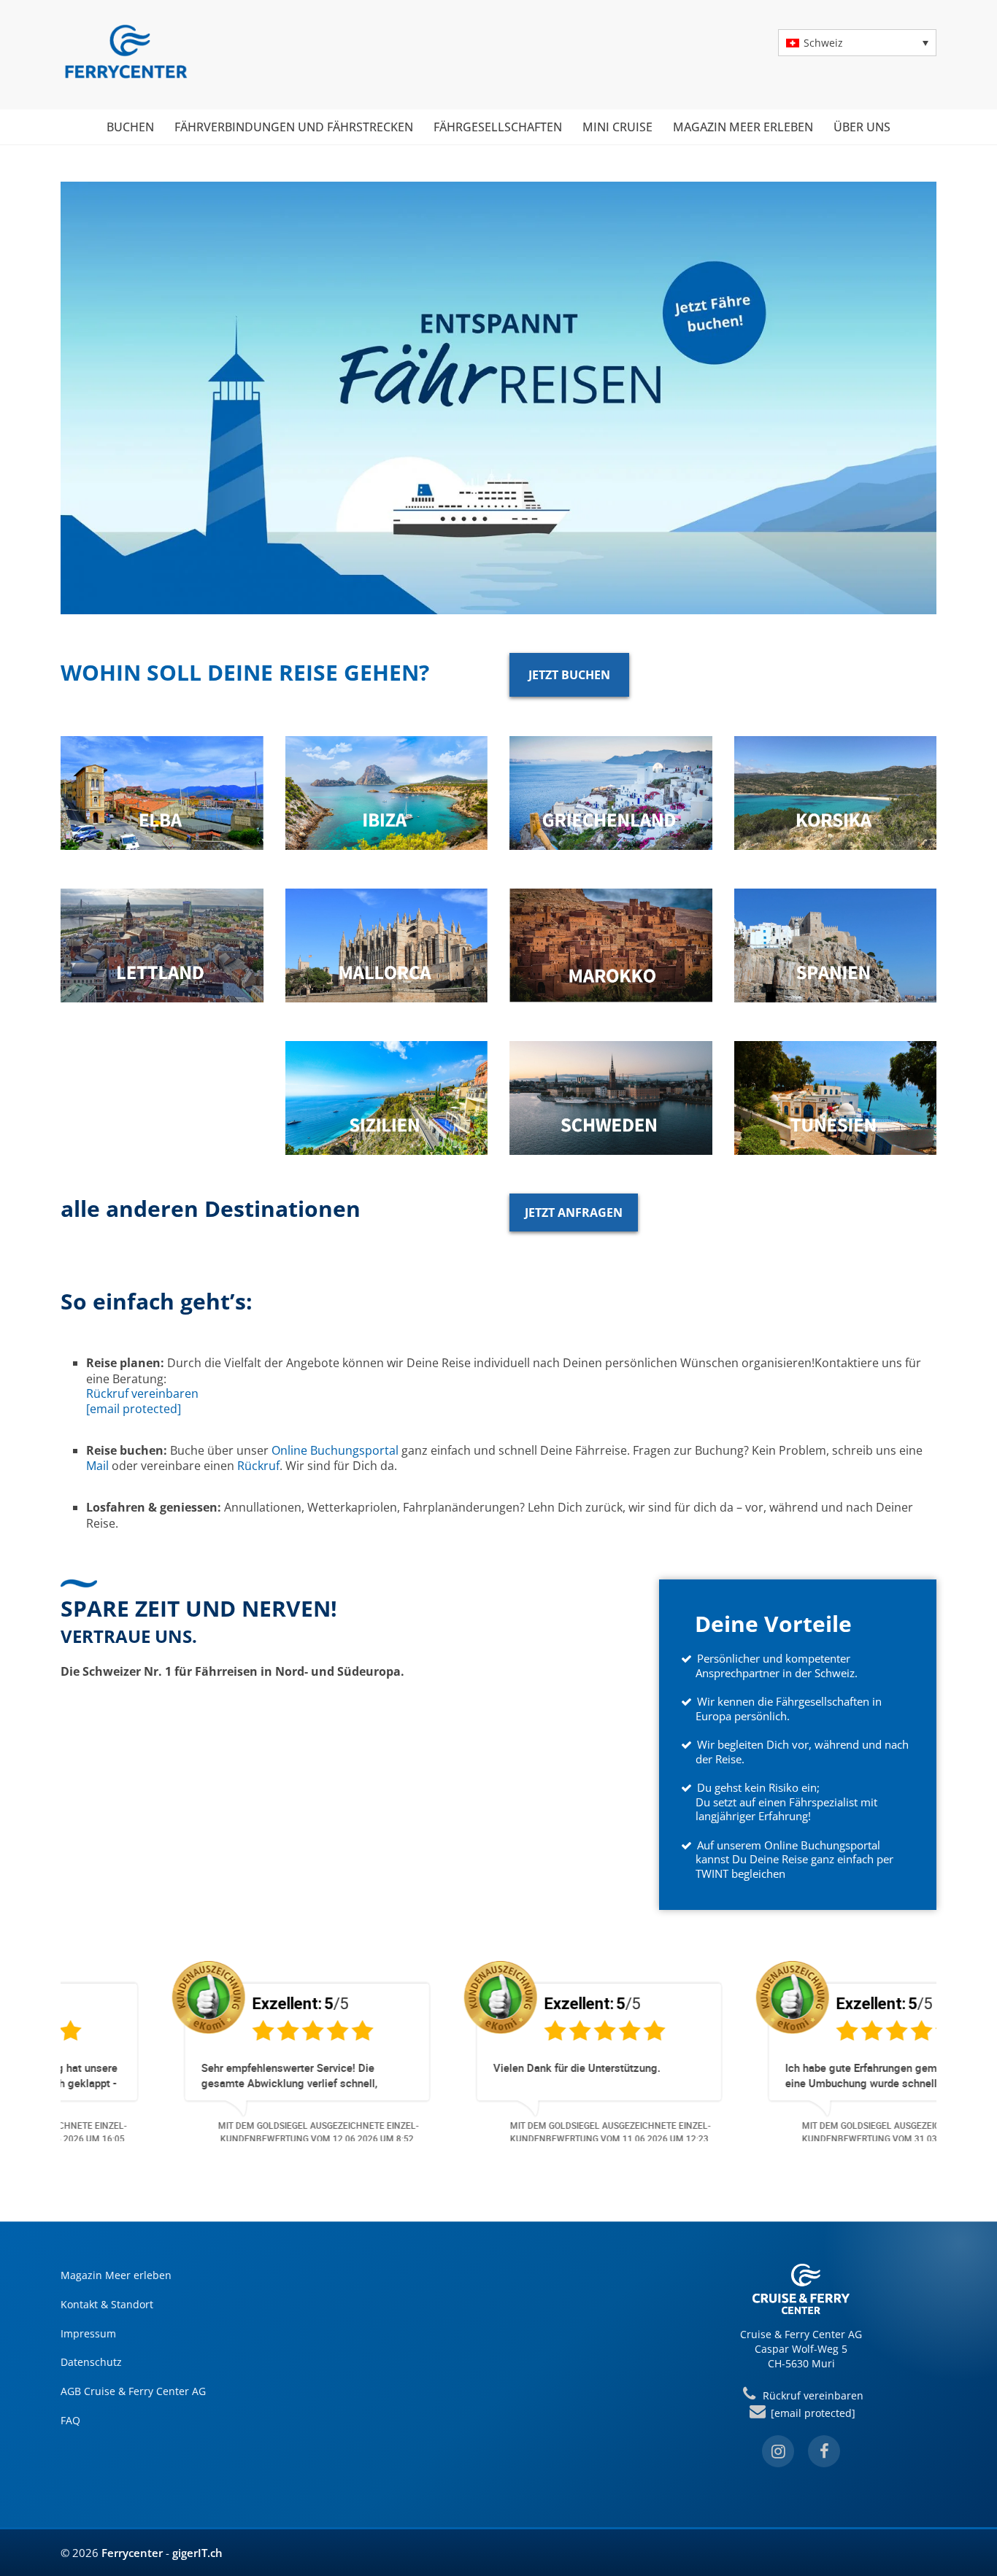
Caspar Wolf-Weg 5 (801, 2349)
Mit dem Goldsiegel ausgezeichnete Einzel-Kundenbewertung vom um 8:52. (218, 2132)
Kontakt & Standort (107, 2304)
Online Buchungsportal (335, 1450)
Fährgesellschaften (498, 127)
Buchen (130, 127)
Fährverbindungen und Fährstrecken (294, 127)
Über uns (862, 127)
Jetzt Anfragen (574, 1212)
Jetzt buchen (569, 675)
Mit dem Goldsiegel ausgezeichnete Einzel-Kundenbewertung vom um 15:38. (802, 2132)
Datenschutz (91, 2362)
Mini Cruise (617, 127)
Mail (97, 1466)
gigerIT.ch (197, 2553)
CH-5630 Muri (801, 2363)
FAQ (70, 2420)
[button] (857, 43)
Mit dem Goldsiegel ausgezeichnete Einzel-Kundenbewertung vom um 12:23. (510, 2132)
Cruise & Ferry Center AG (801, 2334)
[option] (207, 2050)
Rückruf (258, 1466)
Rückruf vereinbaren (142, 1393)
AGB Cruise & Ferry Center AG (133, 2391)
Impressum (88, 2333)
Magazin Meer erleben (743, 127)
